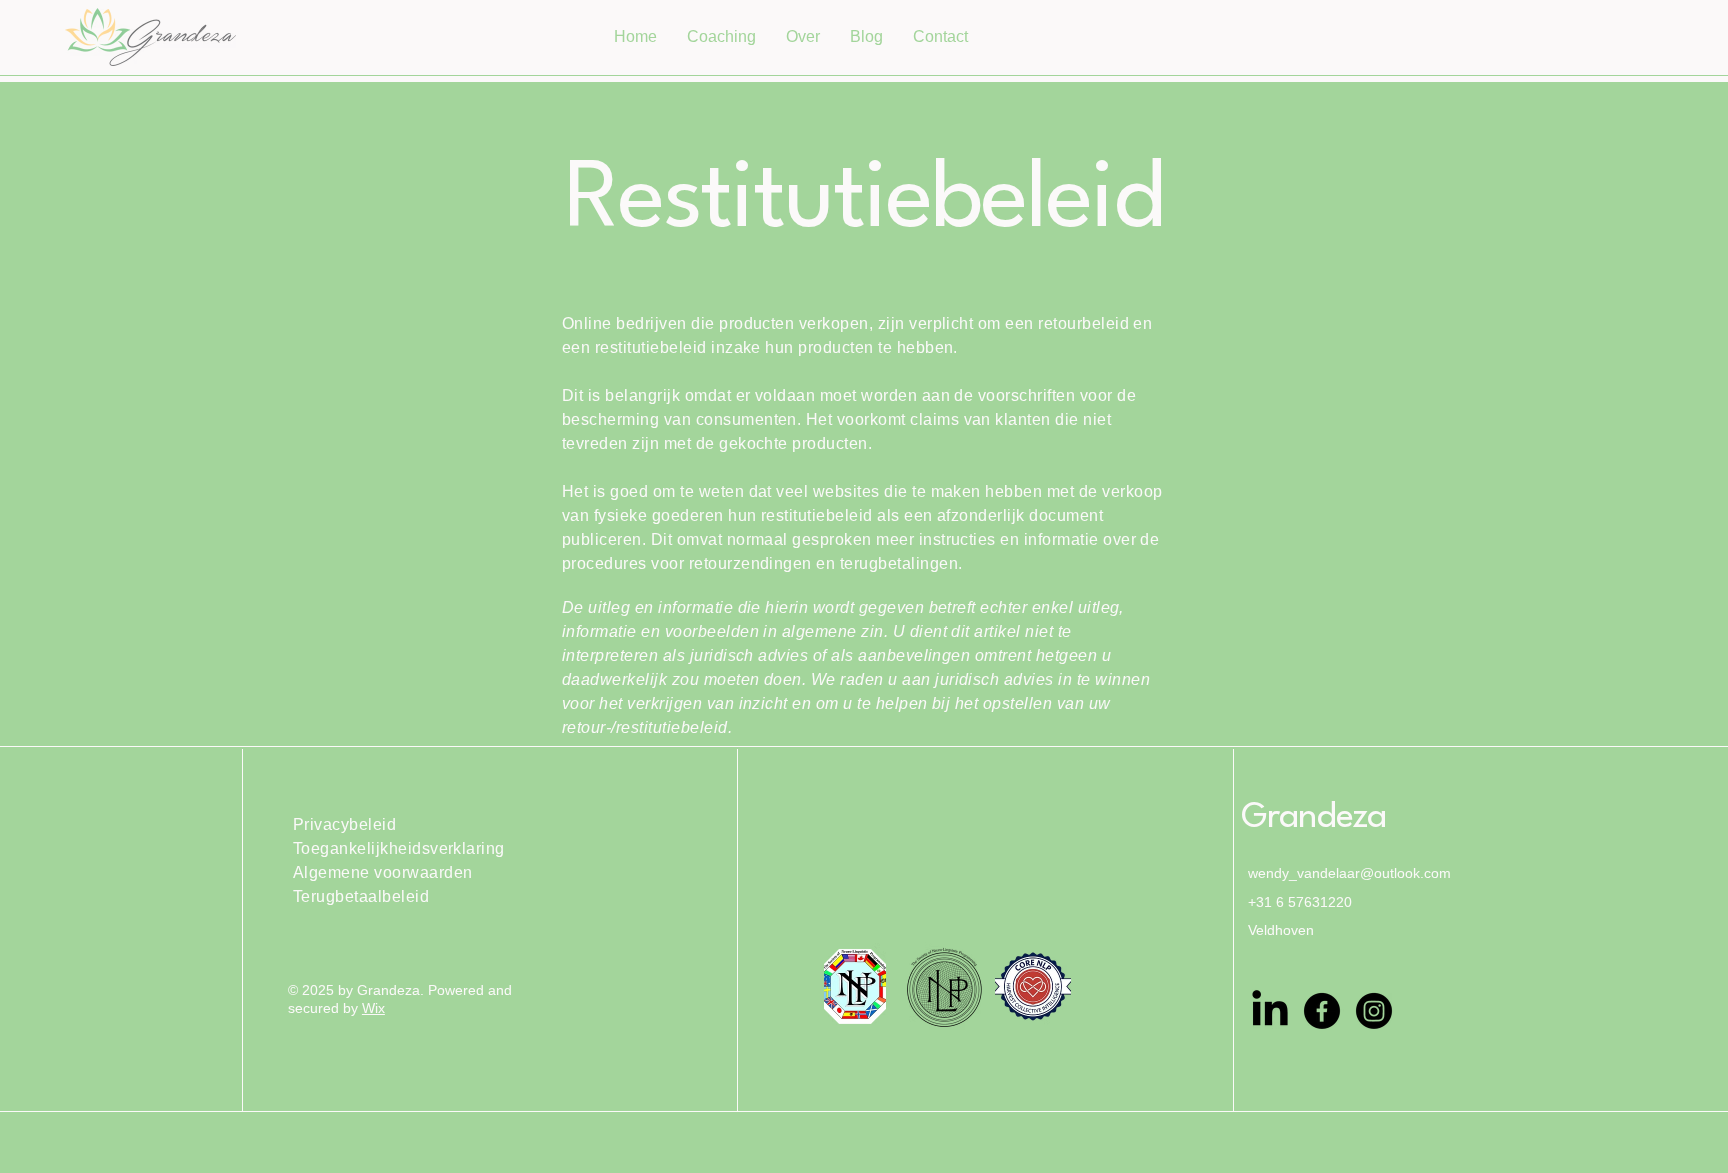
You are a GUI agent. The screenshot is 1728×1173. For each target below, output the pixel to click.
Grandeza (1314, 817)
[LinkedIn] (1270, 1011)
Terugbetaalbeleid (361, 896)
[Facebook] (1322, 1011)
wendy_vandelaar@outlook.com (1349, 873)
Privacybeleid (344, 824)
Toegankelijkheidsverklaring (399, 848)
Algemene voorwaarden (383, 872)
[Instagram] (1374, 1011)
